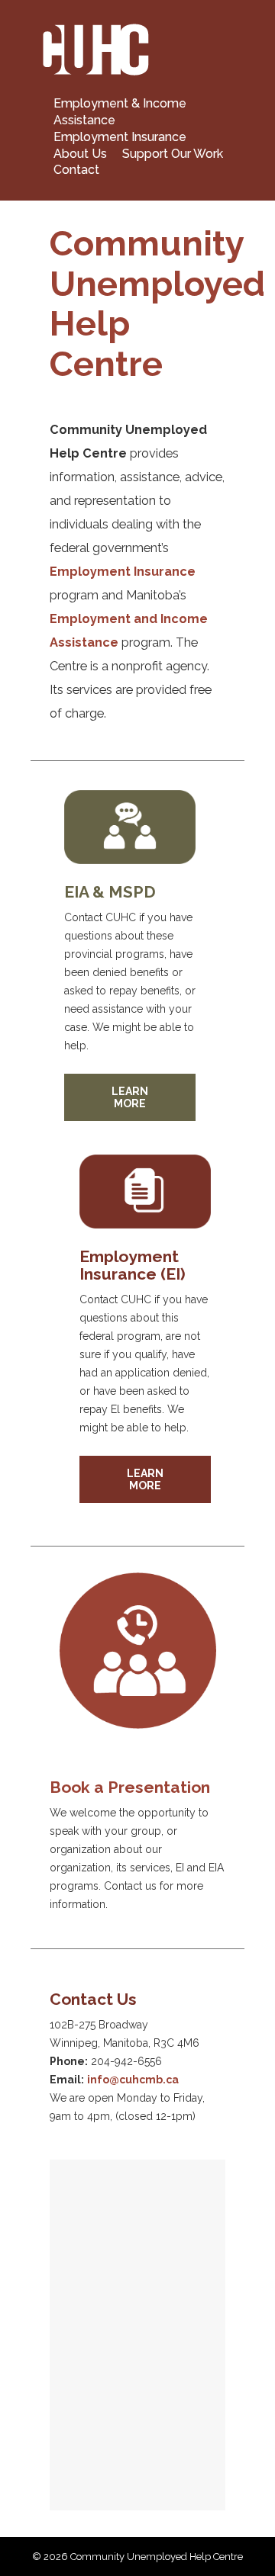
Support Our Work (173, 153)
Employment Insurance (120, 137)
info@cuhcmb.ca (133, 2080)
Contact (76, 170)
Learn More (130, 1097)
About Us (80, 153)
